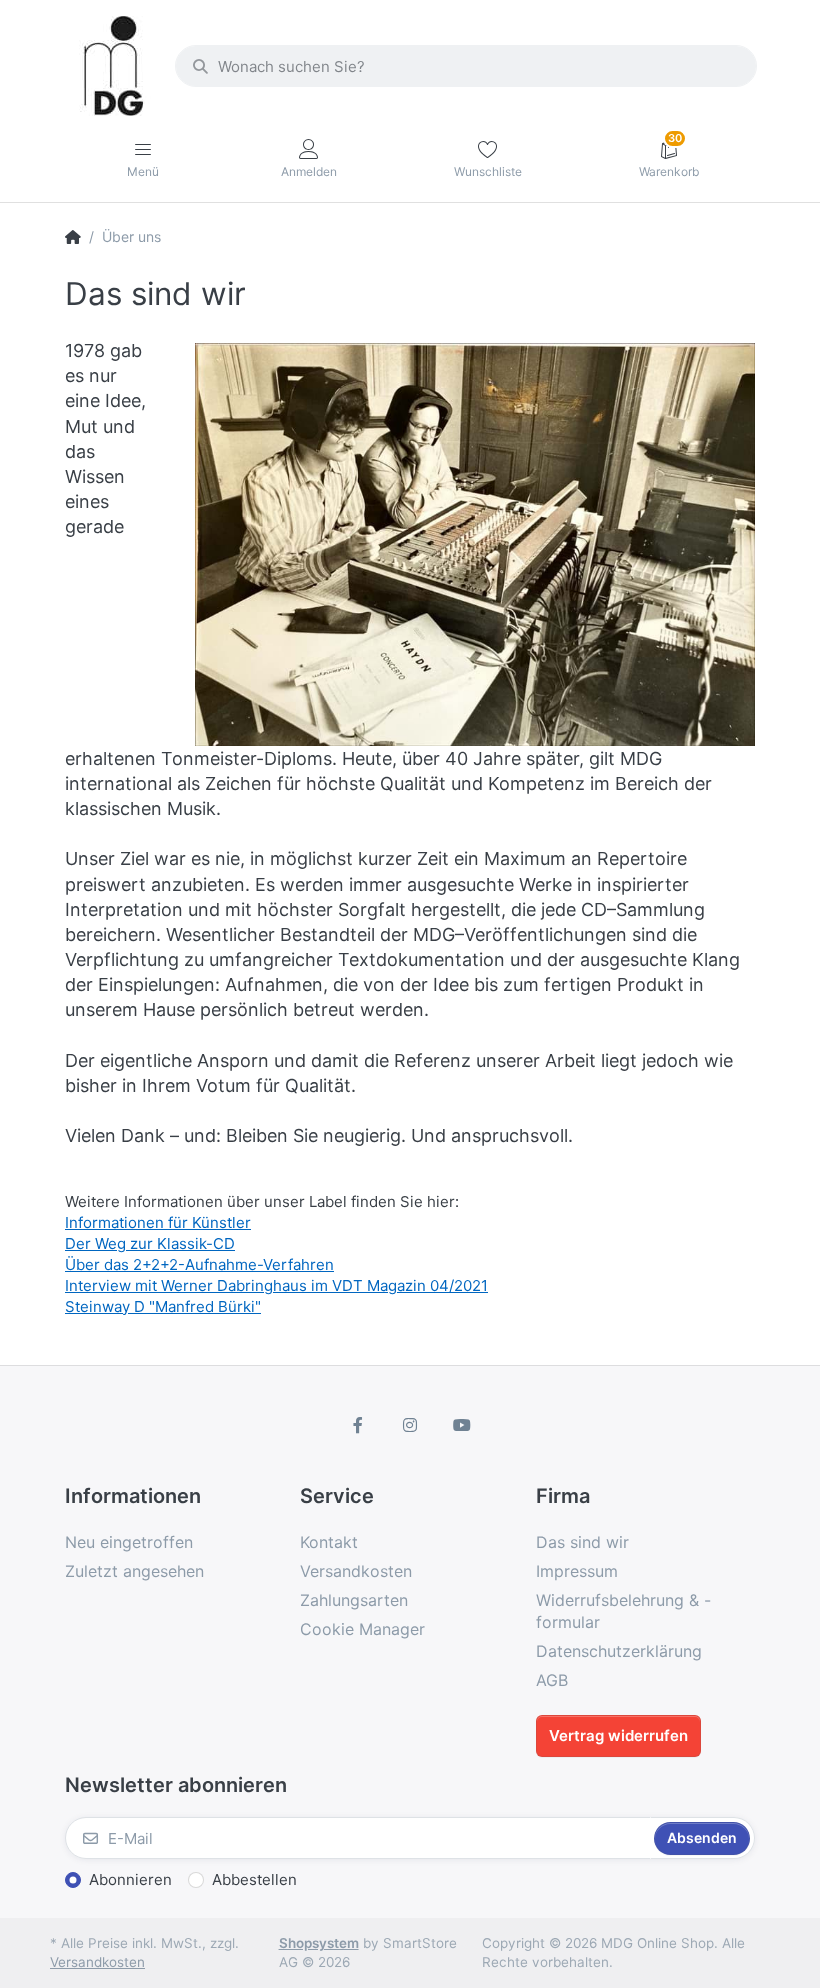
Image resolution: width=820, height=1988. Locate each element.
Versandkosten (97, 1962)
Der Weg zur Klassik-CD (150, 1243)
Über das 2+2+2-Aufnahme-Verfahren (199, 1264)
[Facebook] (359, 1425)
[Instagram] (410, 1425)
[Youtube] (462, 1425)
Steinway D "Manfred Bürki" (163, 1306)
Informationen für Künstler (158, 1222)
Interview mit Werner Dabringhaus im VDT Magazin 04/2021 (276, 1285)
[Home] (73, 237)
